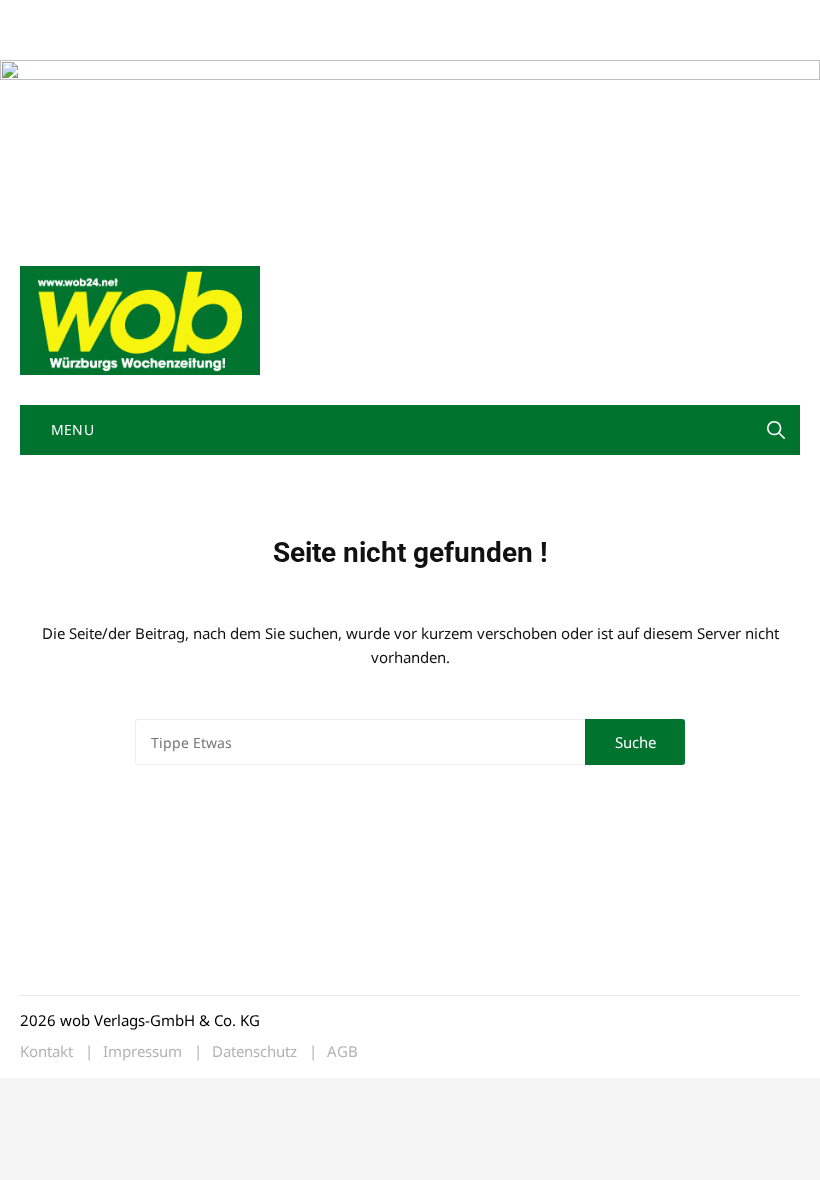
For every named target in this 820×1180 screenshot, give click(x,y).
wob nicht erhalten (158, 18)
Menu (70, 429)
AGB (342, 1051)
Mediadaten (56, 18)
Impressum (316, 18)
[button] (776, 430)
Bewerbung (54, 42)
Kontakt (248, 18)
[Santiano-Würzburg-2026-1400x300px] (410, 146)
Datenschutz (254, 1051)
